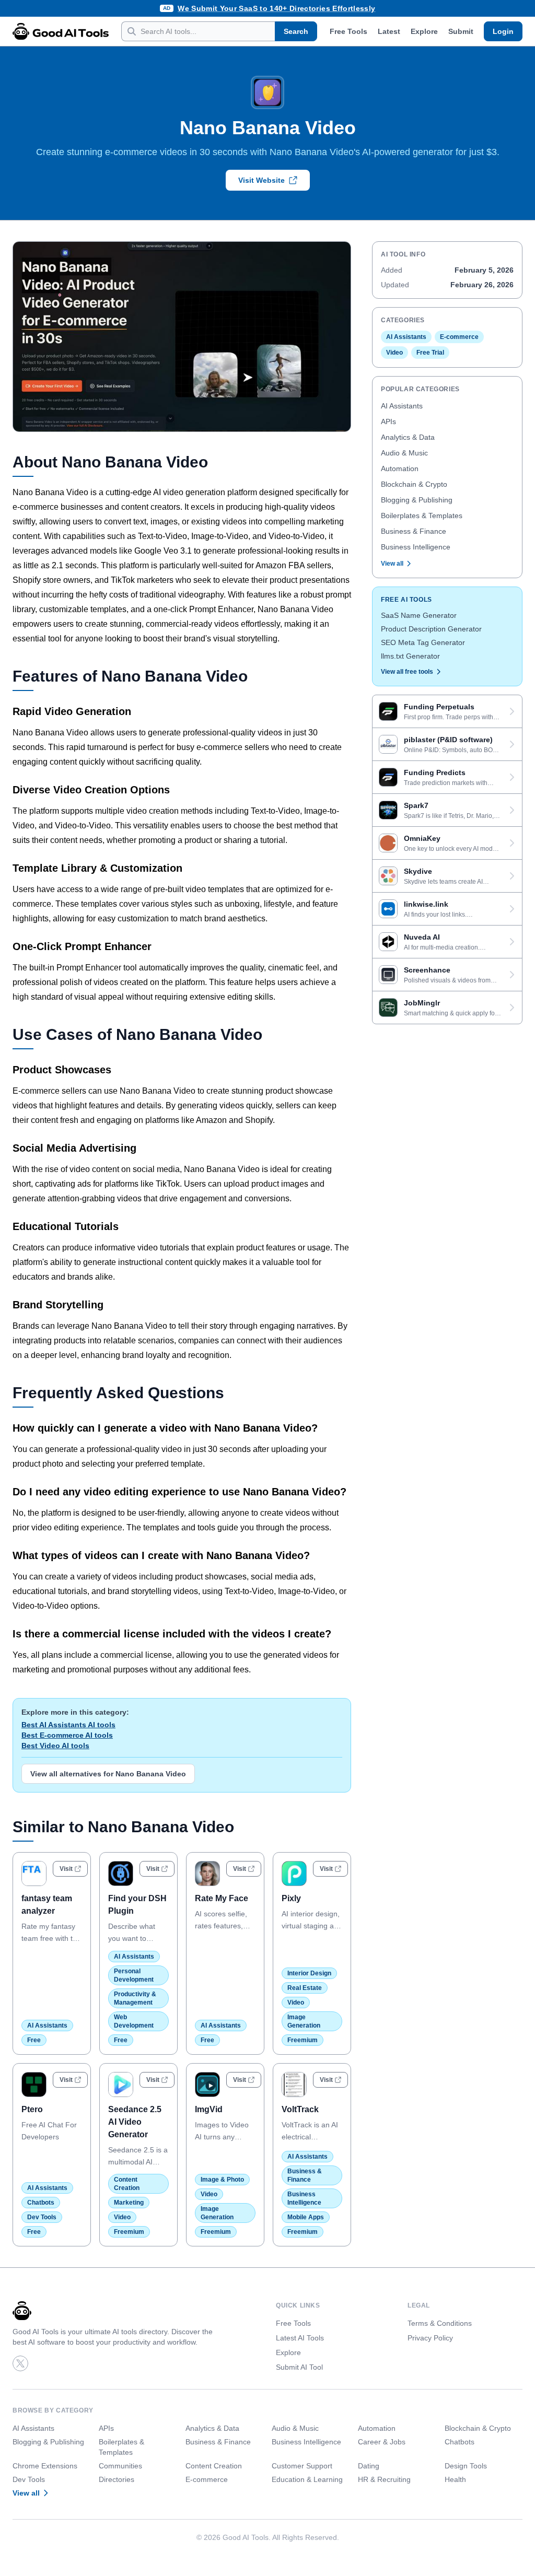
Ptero (32, 2109)
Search (296, 31)
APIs (388, 421)
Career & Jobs (382, 2442)
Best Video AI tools (55, 1746)
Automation (400, 469)
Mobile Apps (306, 2217)
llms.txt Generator (410, 656)
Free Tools (348, 31)
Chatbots (41, 2203)
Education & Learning (307, 2479)
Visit (66, 1869)
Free (34, 2040)
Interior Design (309, 1973)
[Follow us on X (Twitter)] (20, 2363)
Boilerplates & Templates (422, 516)
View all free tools (407, 672)
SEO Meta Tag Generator (423, 642)
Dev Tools (42, 2217)
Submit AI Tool (299, 2367)
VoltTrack (300, 2109)
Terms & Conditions (440, 2323)
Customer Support (302, 2466)
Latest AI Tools (300, 2338)
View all (392, 564)
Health (455, 2479)
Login (503, 31)
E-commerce (459, 337)
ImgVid (209, 2109)
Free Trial (430, 353)
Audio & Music (404, 453)
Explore (424, 31)
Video (296, 2003)
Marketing (129, 2203)
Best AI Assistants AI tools (68, 1725)
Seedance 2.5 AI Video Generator (135, 2122)
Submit (461, 31)
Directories (117, 2479)
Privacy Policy (430, 2338)
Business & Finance (414, 531)
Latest (389, 31)
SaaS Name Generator (419, 615)
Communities (120, 2466)
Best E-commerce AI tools (67, 1735)
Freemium (303, 2040)
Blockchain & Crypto (414, 484)
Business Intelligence (416, 547)
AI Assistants (47, 2025)
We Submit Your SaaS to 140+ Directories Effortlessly (276, 8)
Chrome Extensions (45, 2466)
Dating (369, 2466)
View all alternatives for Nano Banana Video (108, 1774)
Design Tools (466, 2466)
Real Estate (305, 1988)
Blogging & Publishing (417, 500)
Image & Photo (222, 2180)
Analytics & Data (408, 437)
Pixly (291, 1898)
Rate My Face (222, 1898)
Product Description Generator (431, 629)
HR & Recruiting (384, 2479)
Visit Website (261, 180)
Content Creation (214, 2466)
